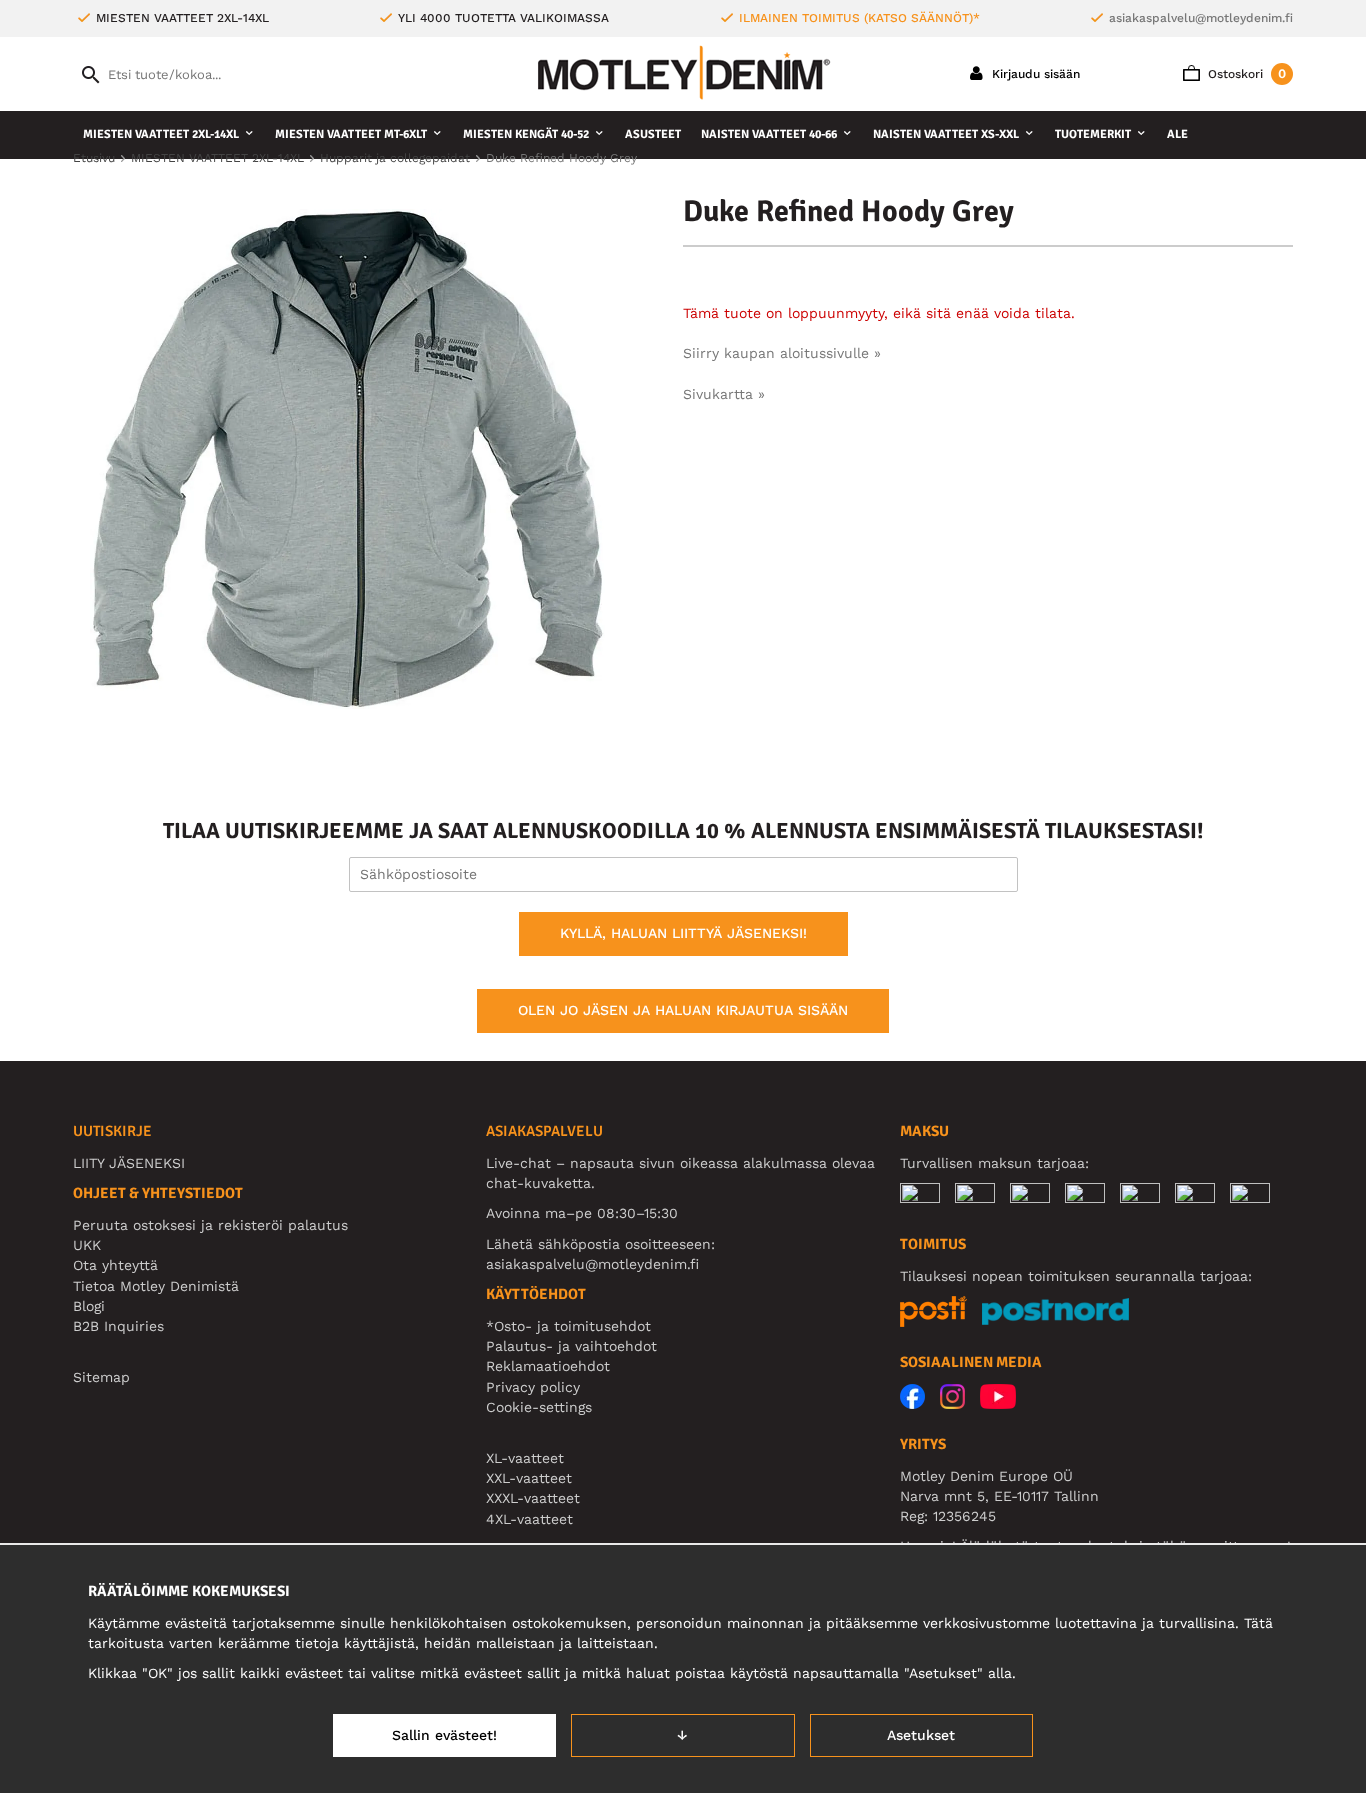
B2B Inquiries (118, 1326)
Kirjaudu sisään (1034, 74)
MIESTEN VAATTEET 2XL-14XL (161, 134)
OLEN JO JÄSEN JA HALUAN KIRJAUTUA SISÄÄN (683, 1010)
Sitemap (101, 1377)
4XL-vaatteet (529, 1519)
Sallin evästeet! (444, 1735)
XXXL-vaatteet (533, 1498)
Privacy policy (533, 1387)
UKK (87, 1245)
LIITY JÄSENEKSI (129, 1163)
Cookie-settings (539, 1407)
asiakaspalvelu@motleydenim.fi (1201, 18)
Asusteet (653, 134)
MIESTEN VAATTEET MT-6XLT (351, 134)
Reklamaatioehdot (548, 1366)
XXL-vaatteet (529, 1478)
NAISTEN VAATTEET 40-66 (769, 134)
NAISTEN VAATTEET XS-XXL (946, 134)
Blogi (89, 1306)
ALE (1177, 134)
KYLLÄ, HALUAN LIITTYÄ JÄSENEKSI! (683, 933)
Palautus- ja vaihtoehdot (571, 1346)
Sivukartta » (724, 394)
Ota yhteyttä (115, 1265)
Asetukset (921, 1735)
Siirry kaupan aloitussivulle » (782, 353)
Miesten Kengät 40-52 (526, 134)
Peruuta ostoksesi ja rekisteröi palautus (210, 1225)
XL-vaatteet (525, 1458)
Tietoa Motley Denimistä (156, 1286)
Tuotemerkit (1093, 134)
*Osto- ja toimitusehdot (568, 1326)
